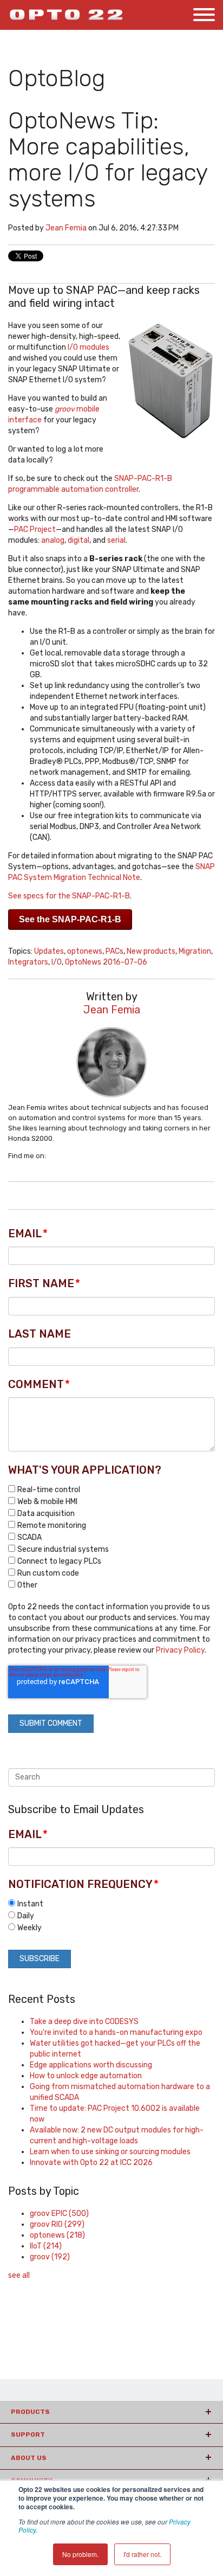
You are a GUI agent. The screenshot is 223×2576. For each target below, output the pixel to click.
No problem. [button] (80, 2554)
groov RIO (57, 2224)
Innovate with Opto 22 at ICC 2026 (91, 2163)
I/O (57, 962)
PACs (114, 951)
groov (50, 2257)
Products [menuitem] (30, 2412)
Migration (195, 951)
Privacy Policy (180, 1650)
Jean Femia (66, 228)
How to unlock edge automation (86, 2076)
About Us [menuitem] (29, 2458)
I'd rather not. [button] (142, 2554)
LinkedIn (54, 1156)
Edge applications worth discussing (91, 2065)
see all (19, 2275)
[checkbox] (111, 1537)
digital (78, 540)
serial (116, 540)
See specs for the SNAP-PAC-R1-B (69, 896)
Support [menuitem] (28, 2434)
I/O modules (88, 347)
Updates (49, 951)
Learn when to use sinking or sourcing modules (110, 2152)
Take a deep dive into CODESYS (84, 2022)
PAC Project (35, 529)
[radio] (111, 1904)
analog (53, 540)
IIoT (46, 2246)
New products (151, 951)
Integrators (28, 962)
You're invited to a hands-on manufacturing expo (116, 2032)
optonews (85, 951)
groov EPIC (59, 2214)
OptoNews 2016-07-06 (106, 962)
